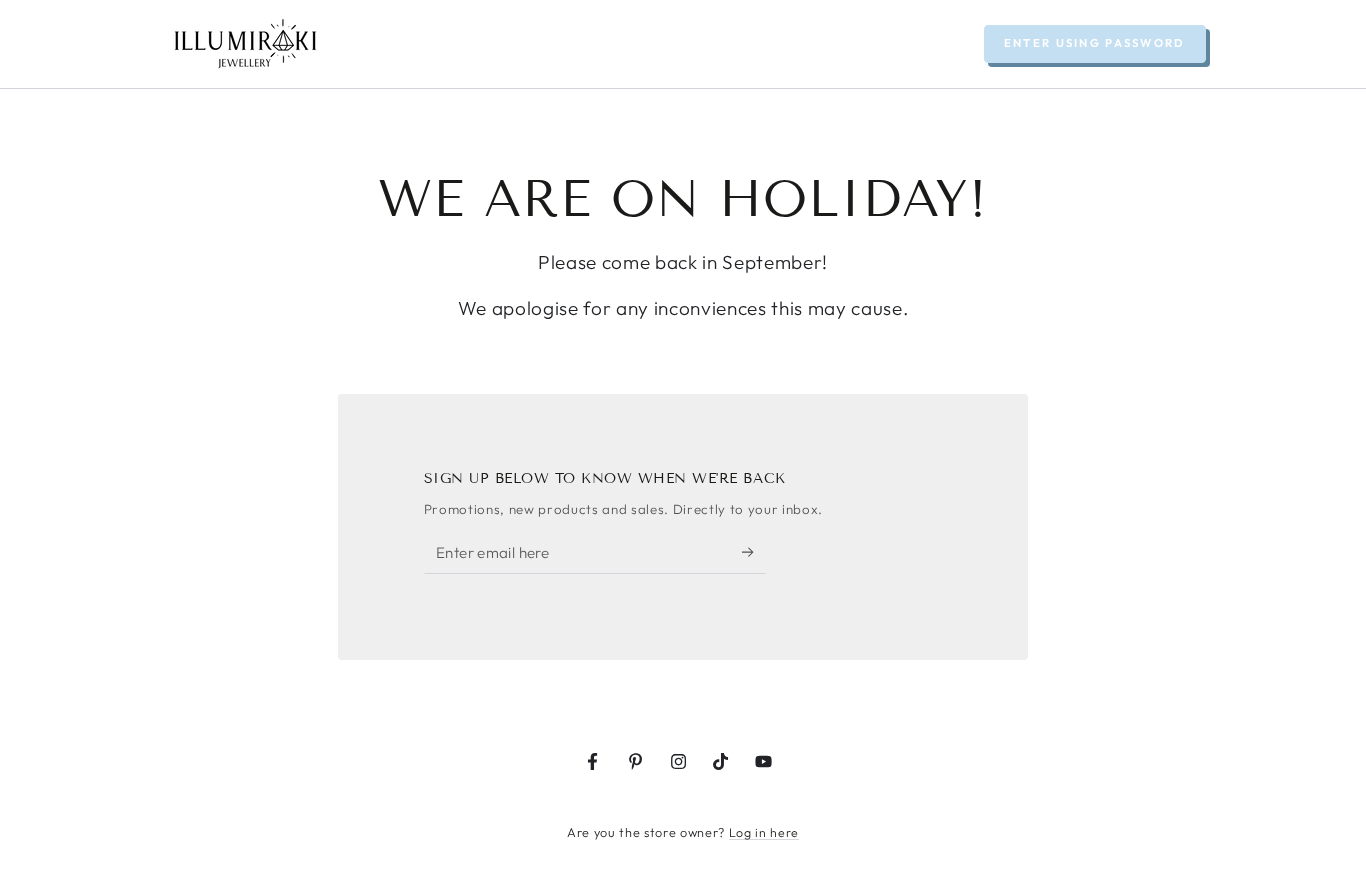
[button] (1095, 44)
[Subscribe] (754, 552)
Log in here (764, 832)
